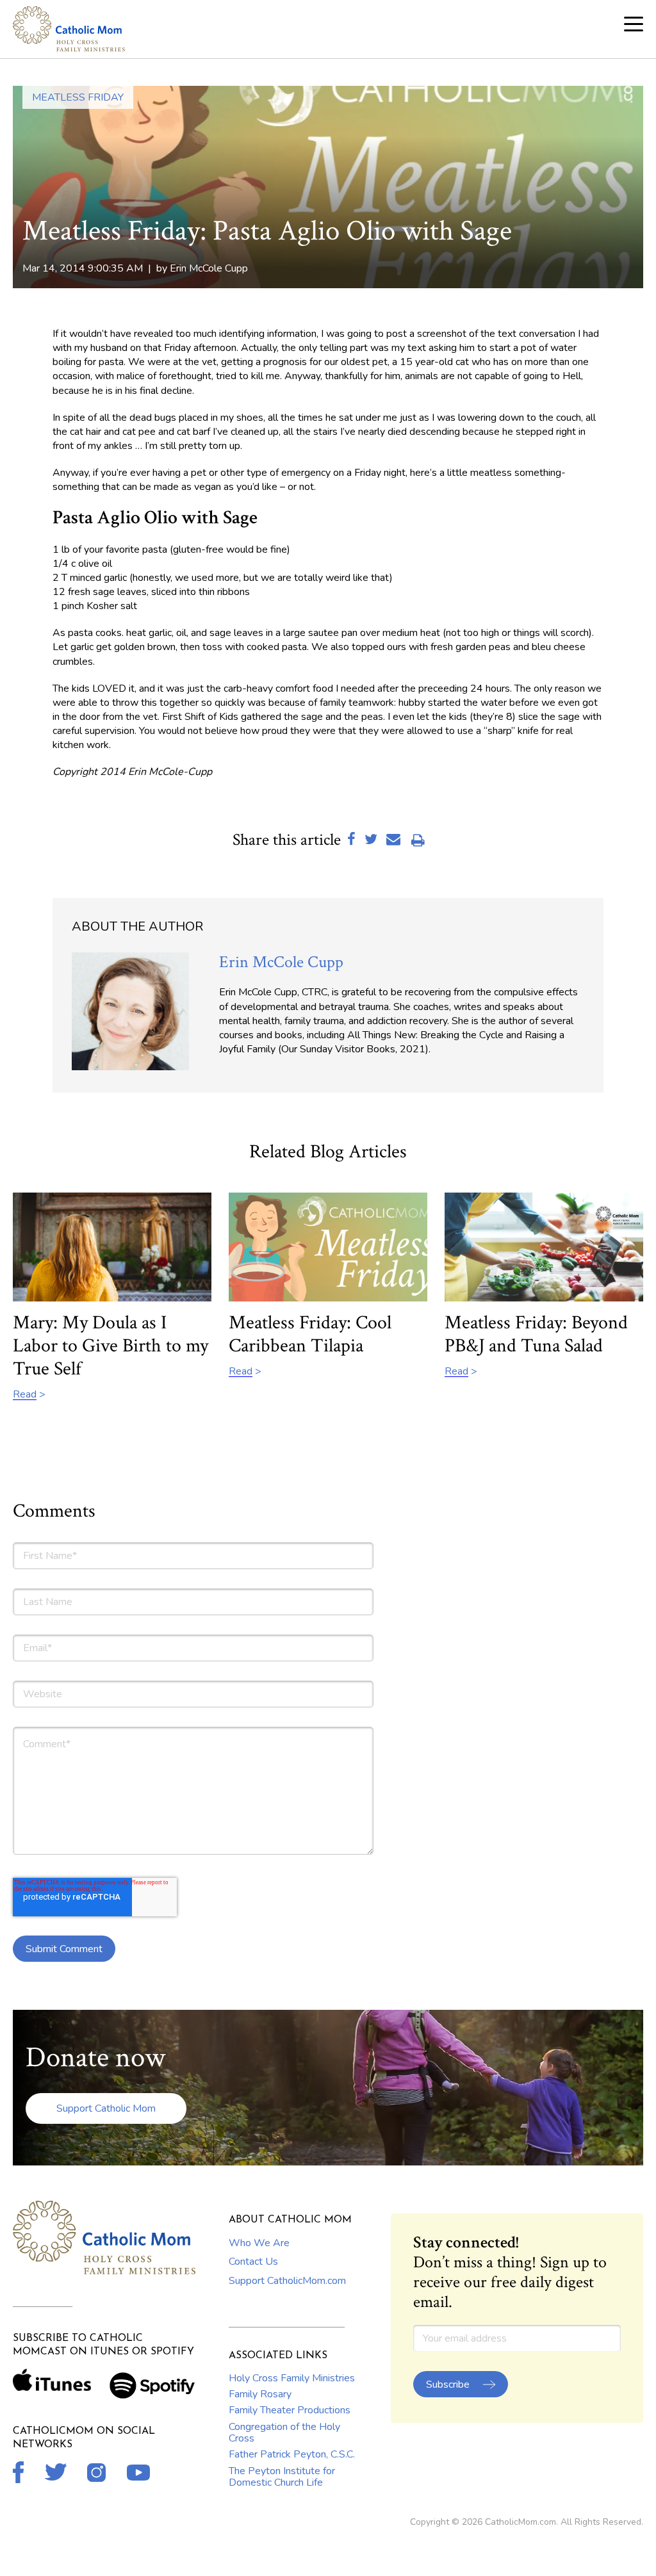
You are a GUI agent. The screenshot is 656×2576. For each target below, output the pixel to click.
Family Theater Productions (290, 2410)
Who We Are (259, 2243)
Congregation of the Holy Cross (284, 2433)
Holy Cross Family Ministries (292, 2378)
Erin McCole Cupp (209, 268)
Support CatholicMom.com (287, 2281)
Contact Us (253, 2262)
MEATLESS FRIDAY (78, 97)
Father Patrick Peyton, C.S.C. (292, 2454)
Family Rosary (260, 2394)
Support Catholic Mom (106, 2108)
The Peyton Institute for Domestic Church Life (282, 2477)
